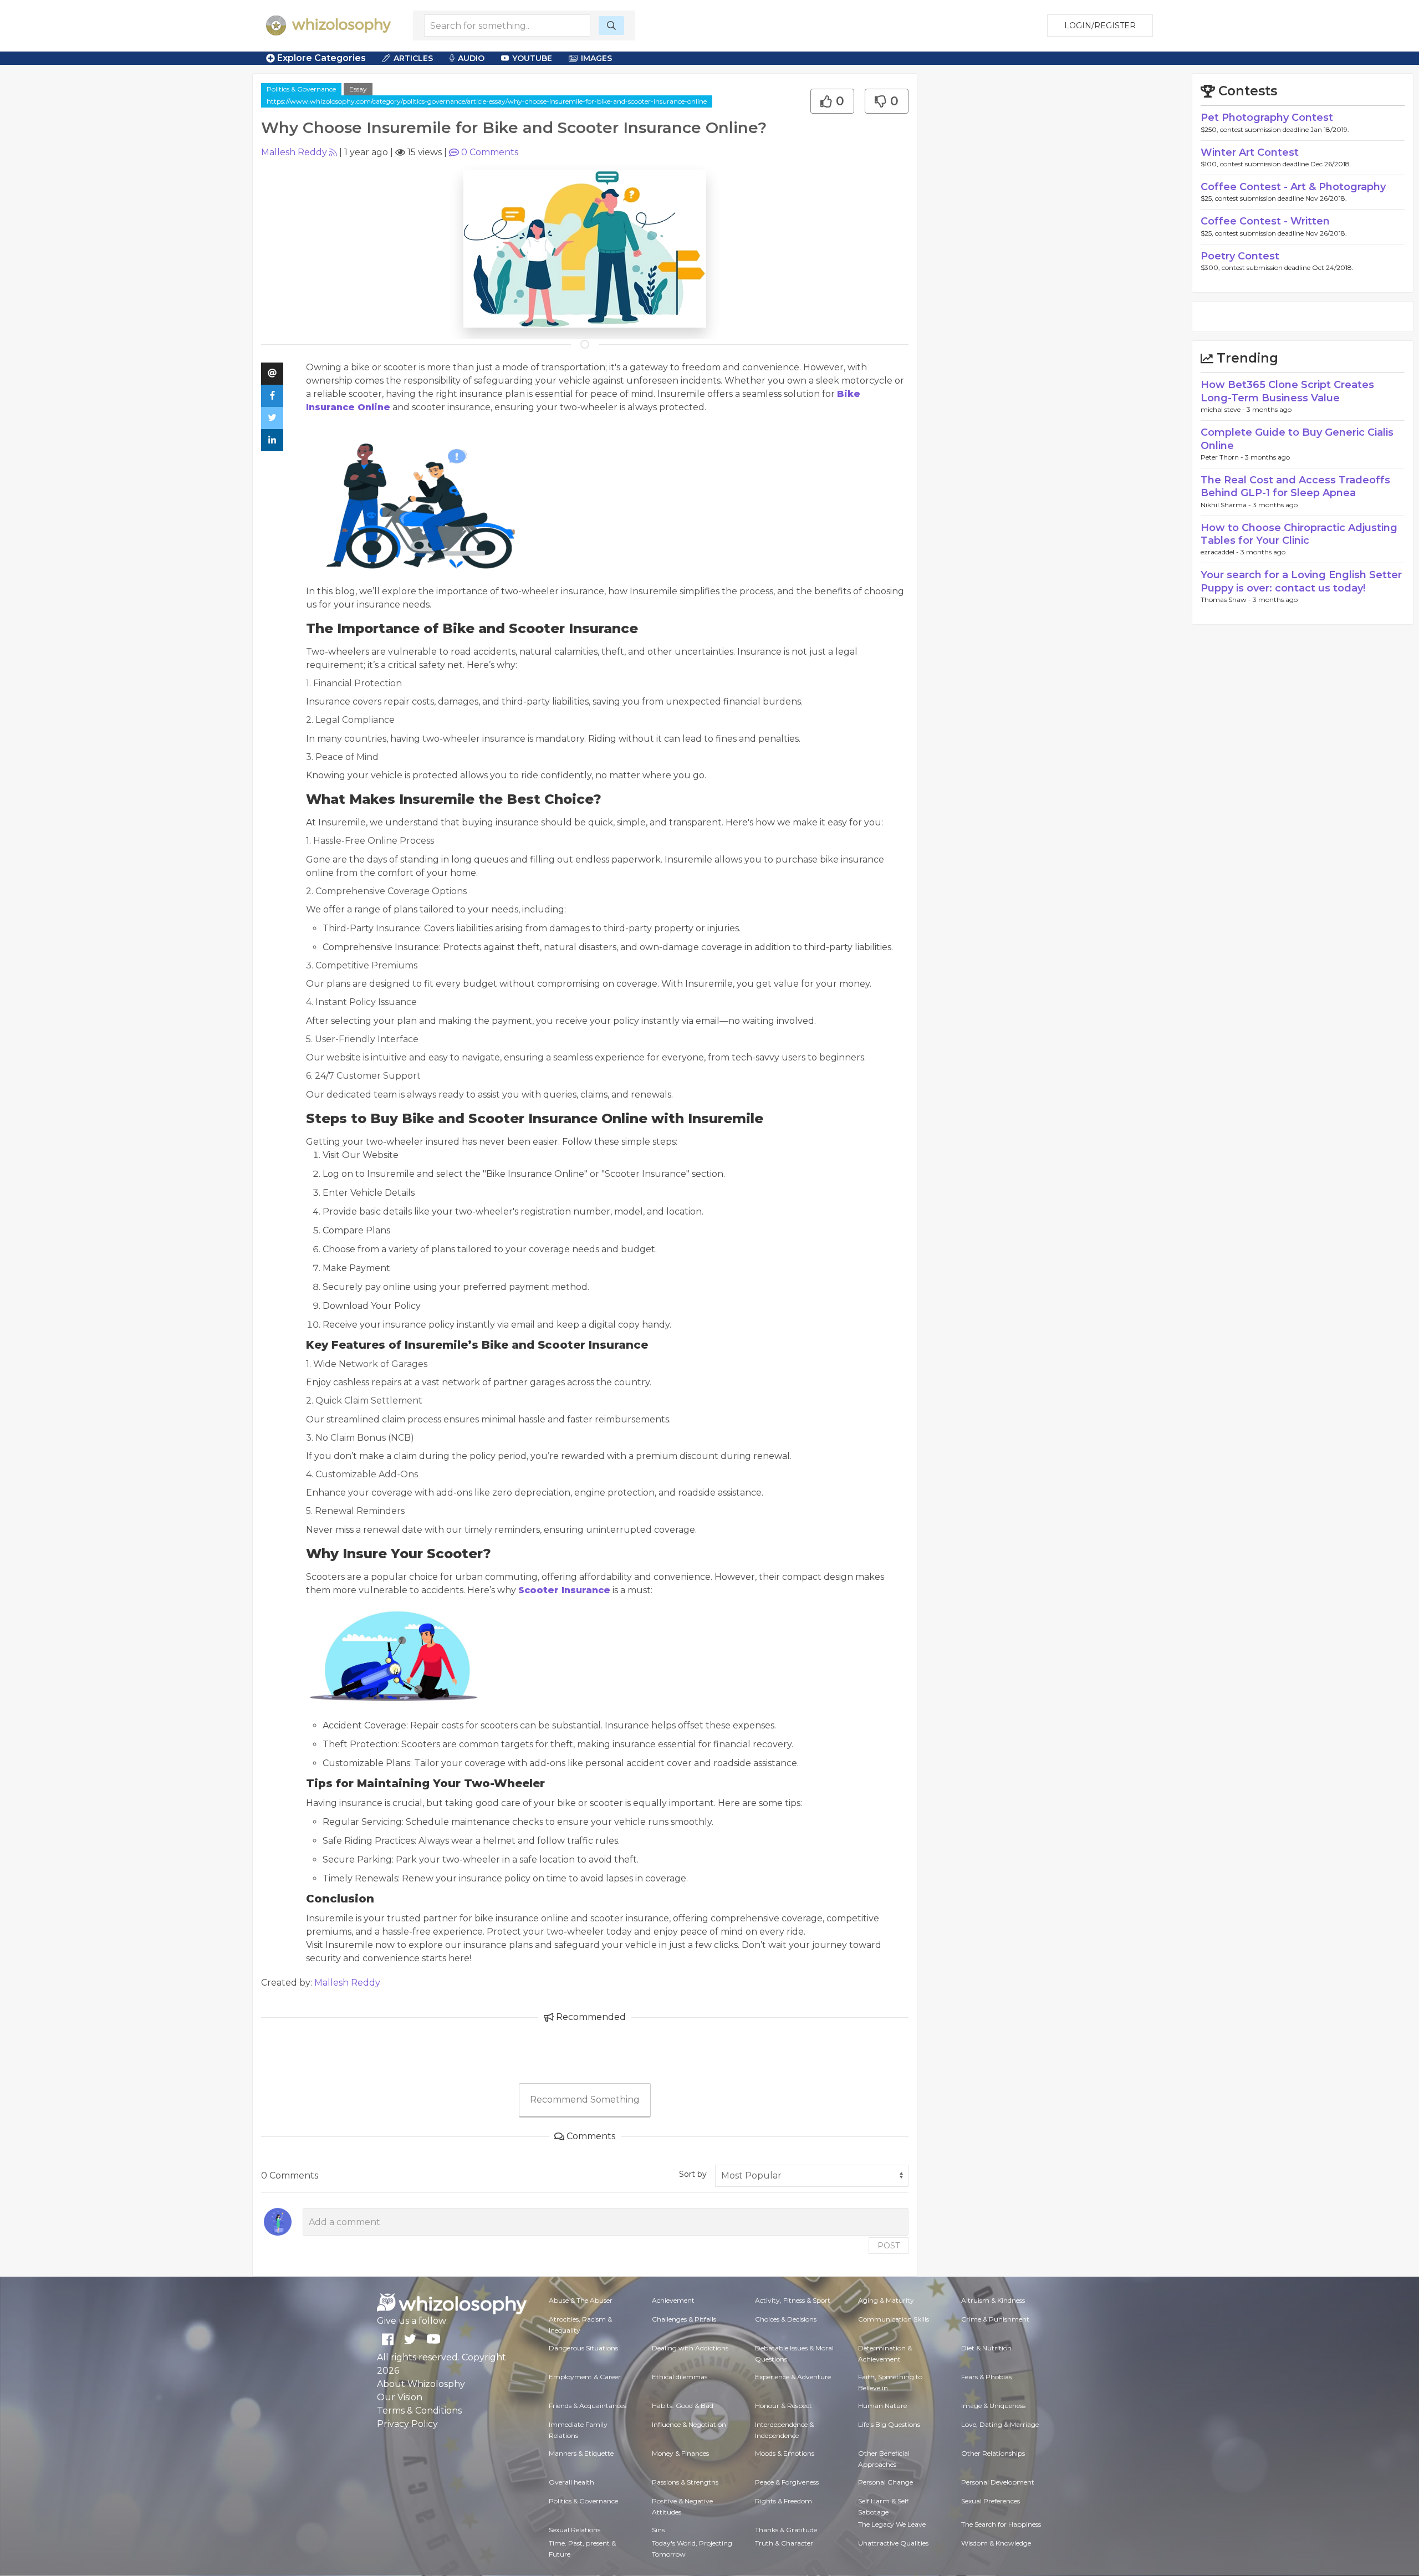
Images (596, 58)
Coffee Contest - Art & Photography (1293, 187)
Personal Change (885, 2482)
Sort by (693, 2174)
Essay (358, 89)
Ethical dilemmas (680, 2377)
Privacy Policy (407, 2424)
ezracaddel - (1221, 552)
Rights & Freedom (783, 2501)
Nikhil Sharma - (1227, 505)
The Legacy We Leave (892, 2524)
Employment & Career (585, 2377)
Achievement (673, 2300)
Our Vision (400, 2397)
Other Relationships (993, 2453)
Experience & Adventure (793, 2377)
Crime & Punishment (995, 2319)
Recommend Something (585, 2100)
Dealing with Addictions (690, 2348)
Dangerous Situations (583, 2348)
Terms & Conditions (419, 2411)
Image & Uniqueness (993, 2406)
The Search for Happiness (1001, 2524)
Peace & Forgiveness (787, 2482)
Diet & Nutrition (986, 2348)
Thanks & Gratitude (786, 2530)
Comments (490, 152)
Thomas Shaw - (1227, 600)
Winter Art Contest (1250, 152)
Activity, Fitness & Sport (793, 2300)
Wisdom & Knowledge (996, 2543)
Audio (471, 58)
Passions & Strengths (685, 2482)
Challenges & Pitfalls (684, 2319)
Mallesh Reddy (294, 152)
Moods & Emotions (785, 2453)
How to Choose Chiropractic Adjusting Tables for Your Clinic (1299, 534)
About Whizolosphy (421, 2384)
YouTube (532, 58)
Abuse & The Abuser (581, 2300)
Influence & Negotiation (689, 2424)
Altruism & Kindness (993, 2300)
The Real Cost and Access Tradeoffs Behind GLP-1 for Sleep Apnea (1295, 486)
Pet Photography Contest (1267, 118)
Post (889, 2246)
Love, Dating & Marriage (1000, 2424)
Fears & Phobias (986, 2377)
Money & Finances (680, 2453)
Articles (413, 58)
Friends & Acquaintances (588, 2406)
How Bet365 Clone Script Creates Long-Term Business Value (1287, 391)
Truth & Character (784, 2543)
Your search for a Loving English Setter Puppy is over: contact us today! (1301, 581)
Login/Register (1100, 25)
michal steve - (1224, 409)
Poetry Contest (1240, 256)
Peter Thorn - (1223, 457)
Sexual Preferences (991, 2501)
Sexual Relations (575, 2530)
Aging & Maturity (886, 2300)
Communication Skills (894, 2319)
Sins (658, 2530)
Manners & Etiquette (581, 2453)
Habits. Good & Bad (683, 2406)
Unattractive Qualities (893, 2543)
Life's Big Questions (889, 2424)
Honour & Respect (783, 2406)
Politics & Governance (301, 89)
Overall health (571, 2482)
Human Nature (882, 2406)
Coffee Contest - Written (1265, 221)
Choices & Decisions (786, 2319)
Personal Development (998, 2482)
